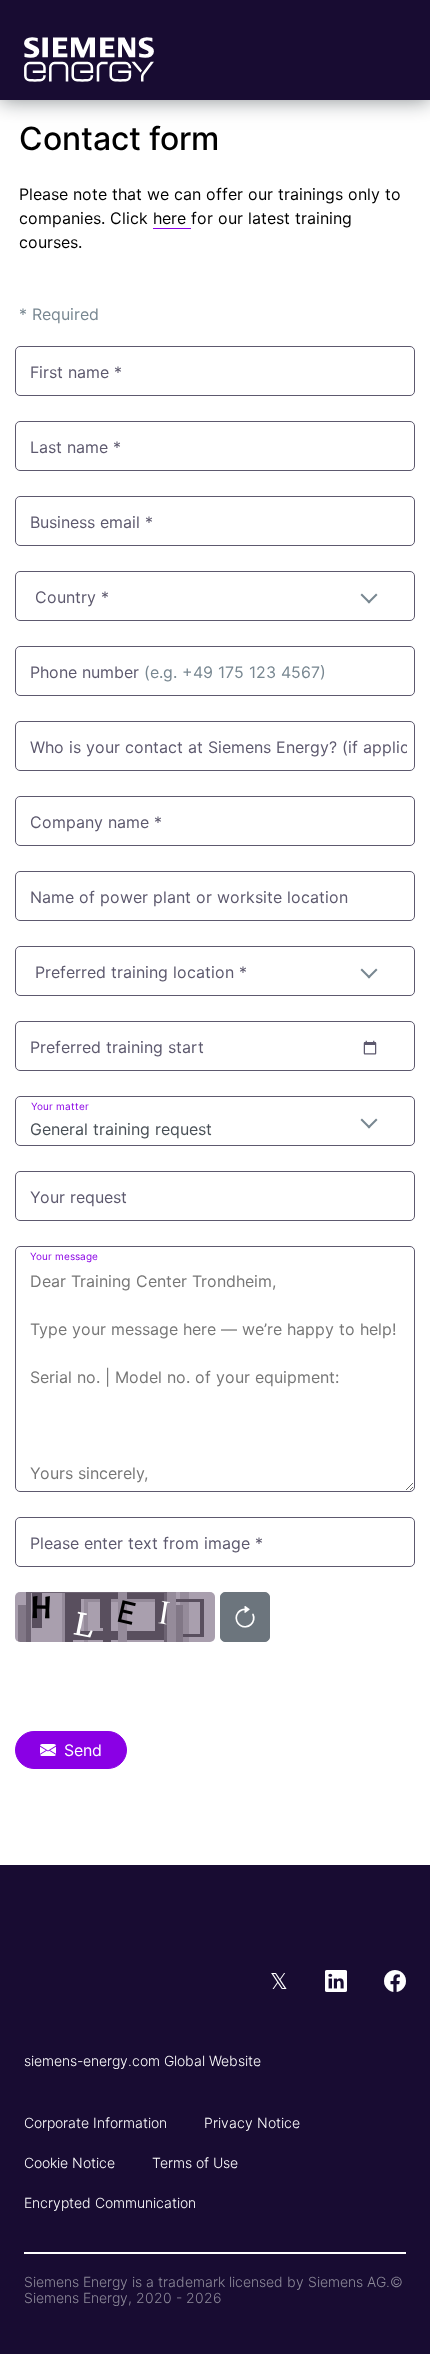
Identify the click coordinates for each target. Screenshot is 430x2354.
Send (83, 1750)
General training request (121, 1129)
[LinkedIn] (354, 1983)
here (172, 218)
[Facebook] (395, 1983)
